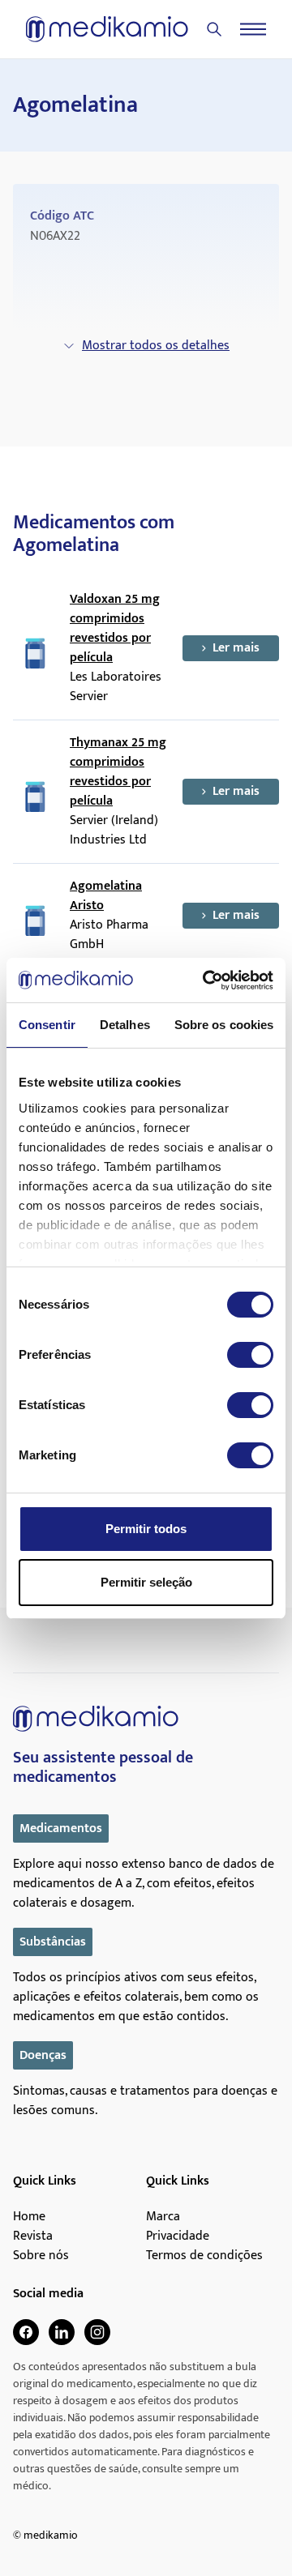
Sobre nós (41, 2256)
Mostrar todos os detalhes (156, 346)
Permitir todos (146, 1529)
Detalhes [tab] (125, 1025)
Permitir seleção (146, 1582)
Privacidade (178, 2236)
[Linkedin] (62, 2332)
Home (29, 2217)
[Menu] (253, 29)
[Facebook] (26, 2332)
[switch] (250, 1355)
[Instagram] (97, 2332)
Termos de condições (204, 2256)
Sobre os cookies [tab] (224, 1025)
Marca (163, 2217)
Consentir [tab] (47, 1025)
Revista (33, 2236)
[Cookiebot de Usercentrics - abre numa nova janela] (206, 980)
